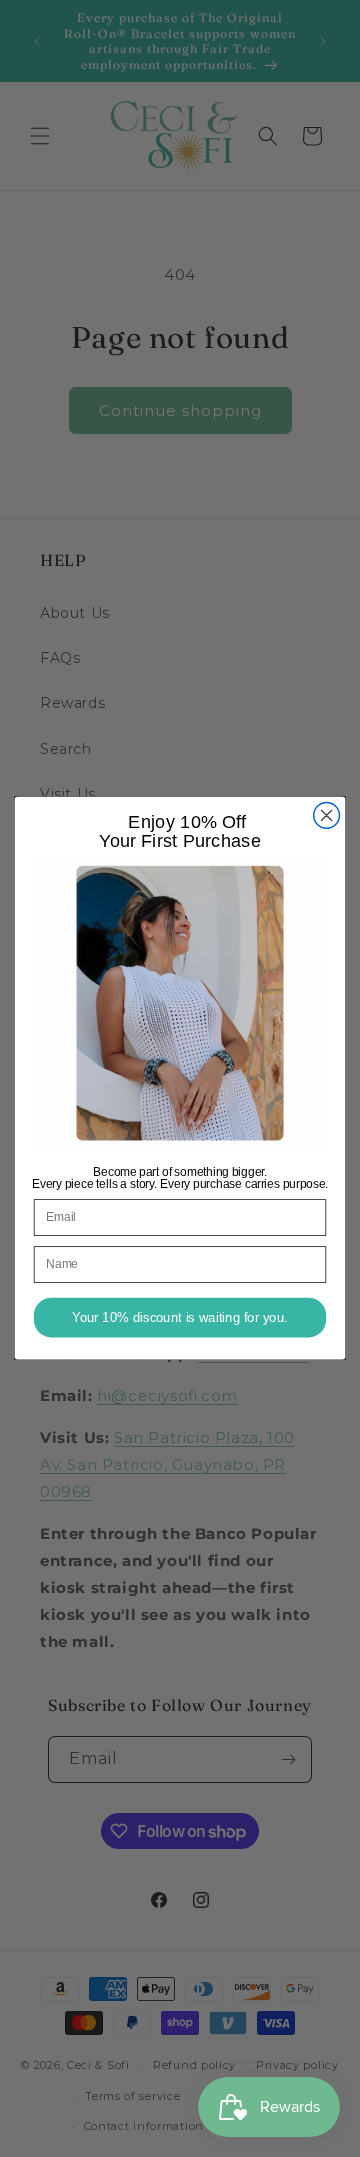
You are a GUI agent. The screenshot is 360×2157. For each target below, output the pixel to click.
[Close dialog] (327, 816)
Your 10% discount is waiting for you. (179, 1318)
